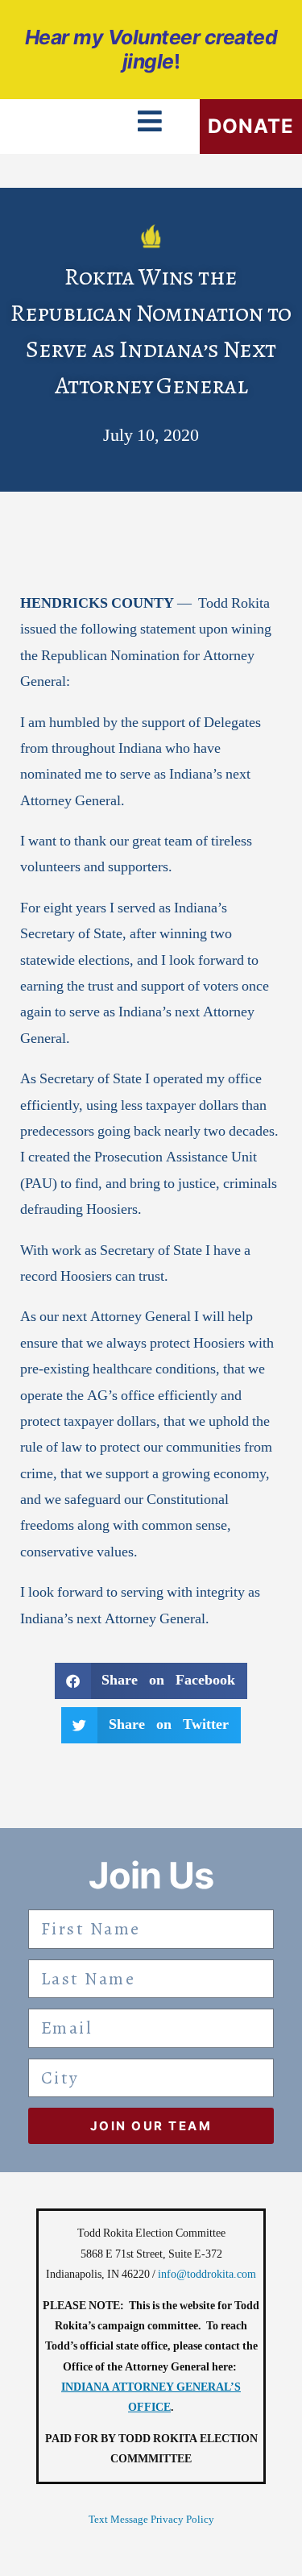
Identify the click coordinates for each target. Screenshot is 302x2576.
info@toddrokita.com (207, 2274)
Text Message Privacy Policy (151, 2520)
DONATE (251, 126)
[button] (151, 1681)
